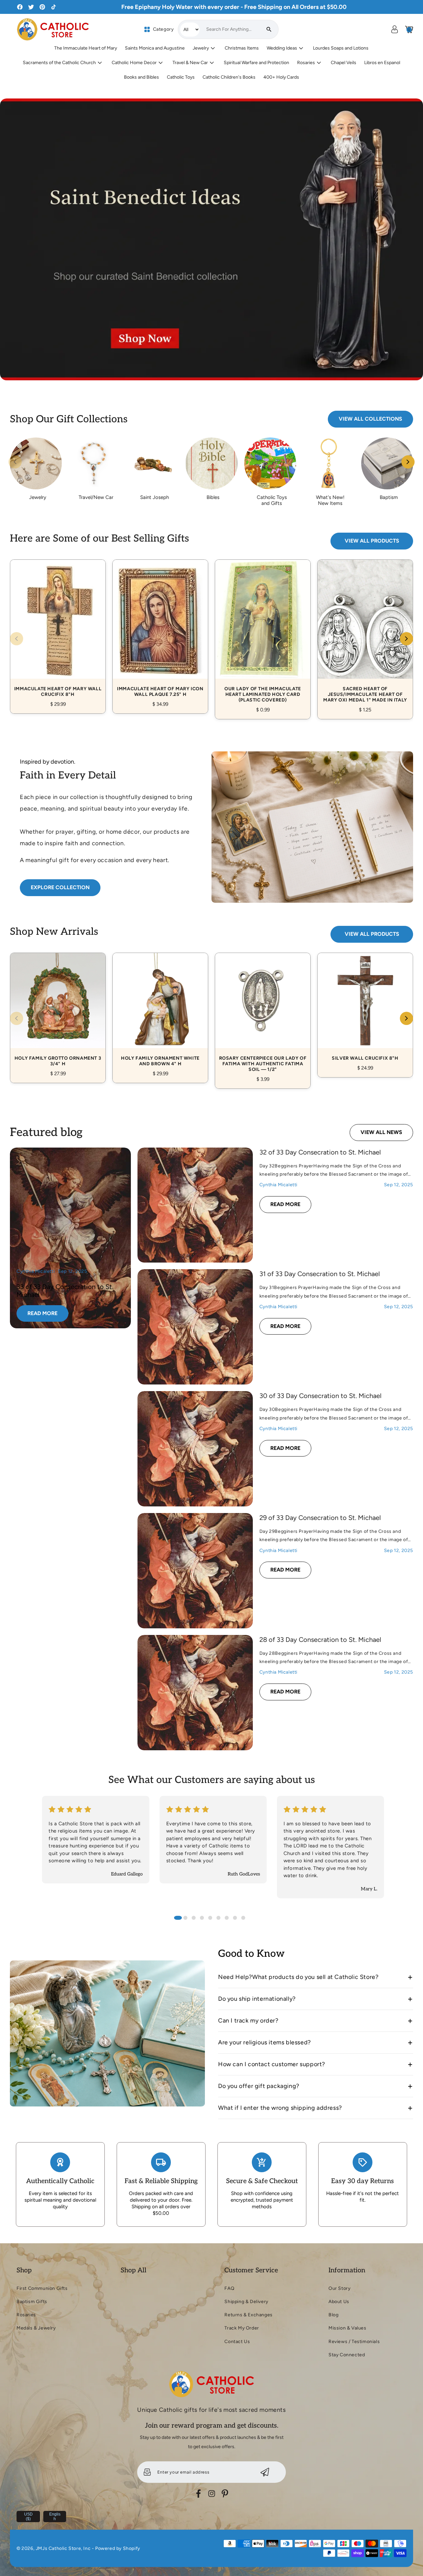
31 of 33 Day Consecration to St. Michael (320, 1274)
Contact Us (237, 2342)
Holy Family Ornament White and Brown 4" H (160, 1010)
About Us (339, 2302)
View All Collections (370, 419)
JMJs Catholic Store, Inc (63, 2548)
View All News (381, 1132)
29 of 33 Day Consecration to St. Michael (320, 1518)
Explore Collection (60, 887)
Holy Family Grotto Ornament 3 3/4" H (58, 1010)
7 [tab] (227, 1918)
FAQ (229, 2288)
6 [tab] (218, 1918)
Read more (48, 1315)
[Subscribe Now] (265, 2472)
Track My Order (242, 2328)
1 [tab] (178, 1918)
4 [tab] (202, 1918)
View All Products (372, 541)
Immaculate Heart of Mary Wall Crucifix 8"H (58, 629)
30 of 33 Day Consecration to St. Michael (320, 1396)
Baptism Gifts (32, 2302)
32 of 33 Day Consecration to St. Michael (320, 1152)
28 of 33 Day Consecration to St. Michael (320, 1640)
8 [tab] (235, 1918)
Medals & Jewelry (36, 2328)
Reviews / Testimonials (354, 2342)
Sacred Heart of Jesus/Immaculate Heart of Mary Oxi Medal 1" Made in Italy (365, 632)
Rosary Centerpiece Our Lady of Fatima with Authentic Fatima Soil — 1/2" (263, 1013)
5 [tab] (210, 1918)
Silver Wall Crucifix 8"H (365, 1008)
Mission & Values (347, 2328)
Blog (333, 2315)
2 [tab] (185, 1918)
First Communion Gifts (42, 2288)
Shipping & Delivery (246, 2302)
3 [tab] (194, 1918)
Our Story (339, 2288)
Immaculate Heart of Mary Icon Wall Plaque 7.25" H (160, 629)
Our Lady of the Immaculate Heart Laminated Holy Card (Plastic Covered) (263, 632)
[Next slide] (408, 462)
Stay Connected (347, 2355)
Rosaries (26, 2315)
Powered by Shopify (118, 2548)
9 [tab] (243, 1918)
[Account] (395, 29)
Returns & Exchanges (248, 2315)
